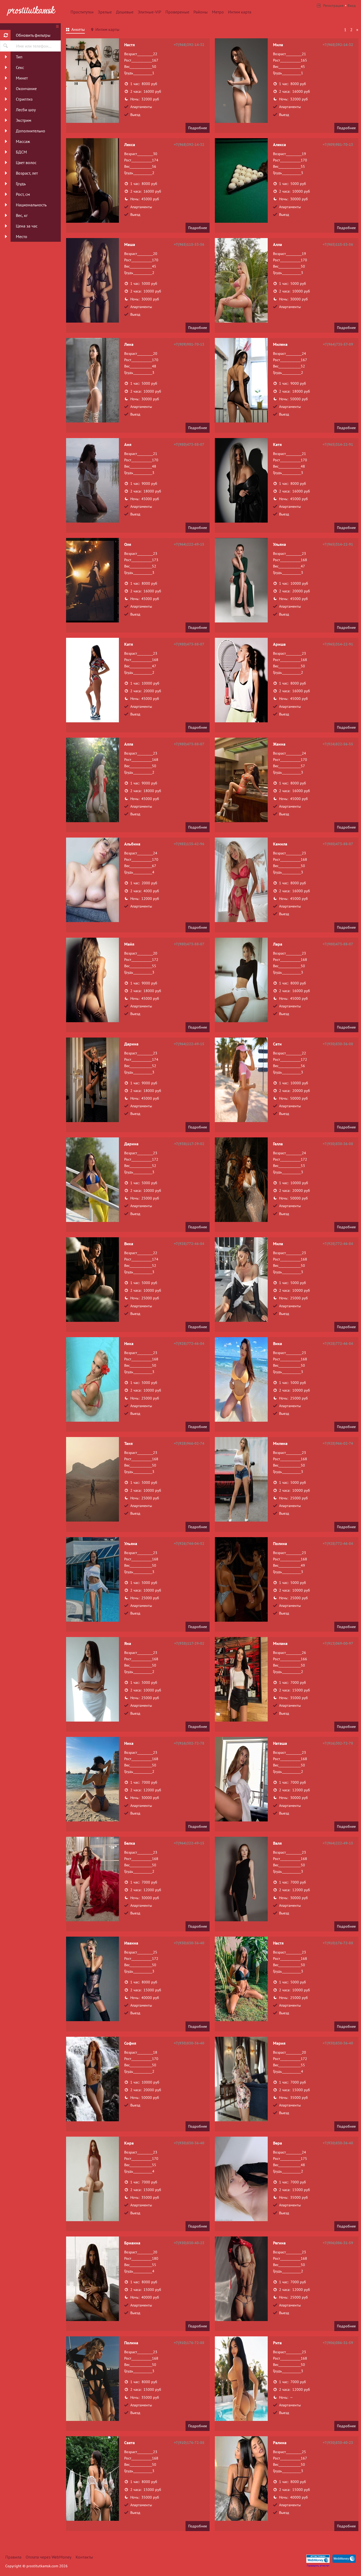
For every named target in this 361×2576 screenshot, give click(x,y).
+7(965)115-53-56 (189, 244)
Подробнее (198, 128)
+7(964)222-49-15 (189, 544)
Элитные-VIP (149, 12)
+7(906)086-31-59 (338, 2243)
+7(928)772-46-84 (189, 1244)
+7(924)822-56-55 (338, 744)
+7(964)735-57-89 (338, 344)
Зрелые (105, 12)
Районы (201, 12)
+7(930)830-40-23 (189, 2243)
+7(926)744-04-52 (189, 1543)
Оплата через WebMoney (48, 2557)
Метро (218, 12)
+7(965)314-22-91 (338, 444)
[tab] (75, 30)
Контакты (84, 2557)
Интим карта (240, 12)
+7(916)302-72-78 (189, 1743)
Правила (13, 2557)
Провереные (177, 12)
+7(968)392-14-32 (189, 45)
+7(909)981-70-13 (338, 145)
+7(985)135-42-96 (189, 844)
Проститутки (82, 12)
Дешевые (125, 12)
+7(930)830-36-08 (338, 1044)
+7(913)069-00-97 (338, 1643)
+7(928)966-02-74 (189, 1443)
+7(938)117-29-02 (189, 1144)
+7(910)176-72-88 (338, 1943)
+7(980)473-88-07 (189, 444)
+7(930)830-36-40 (189, 1943)
